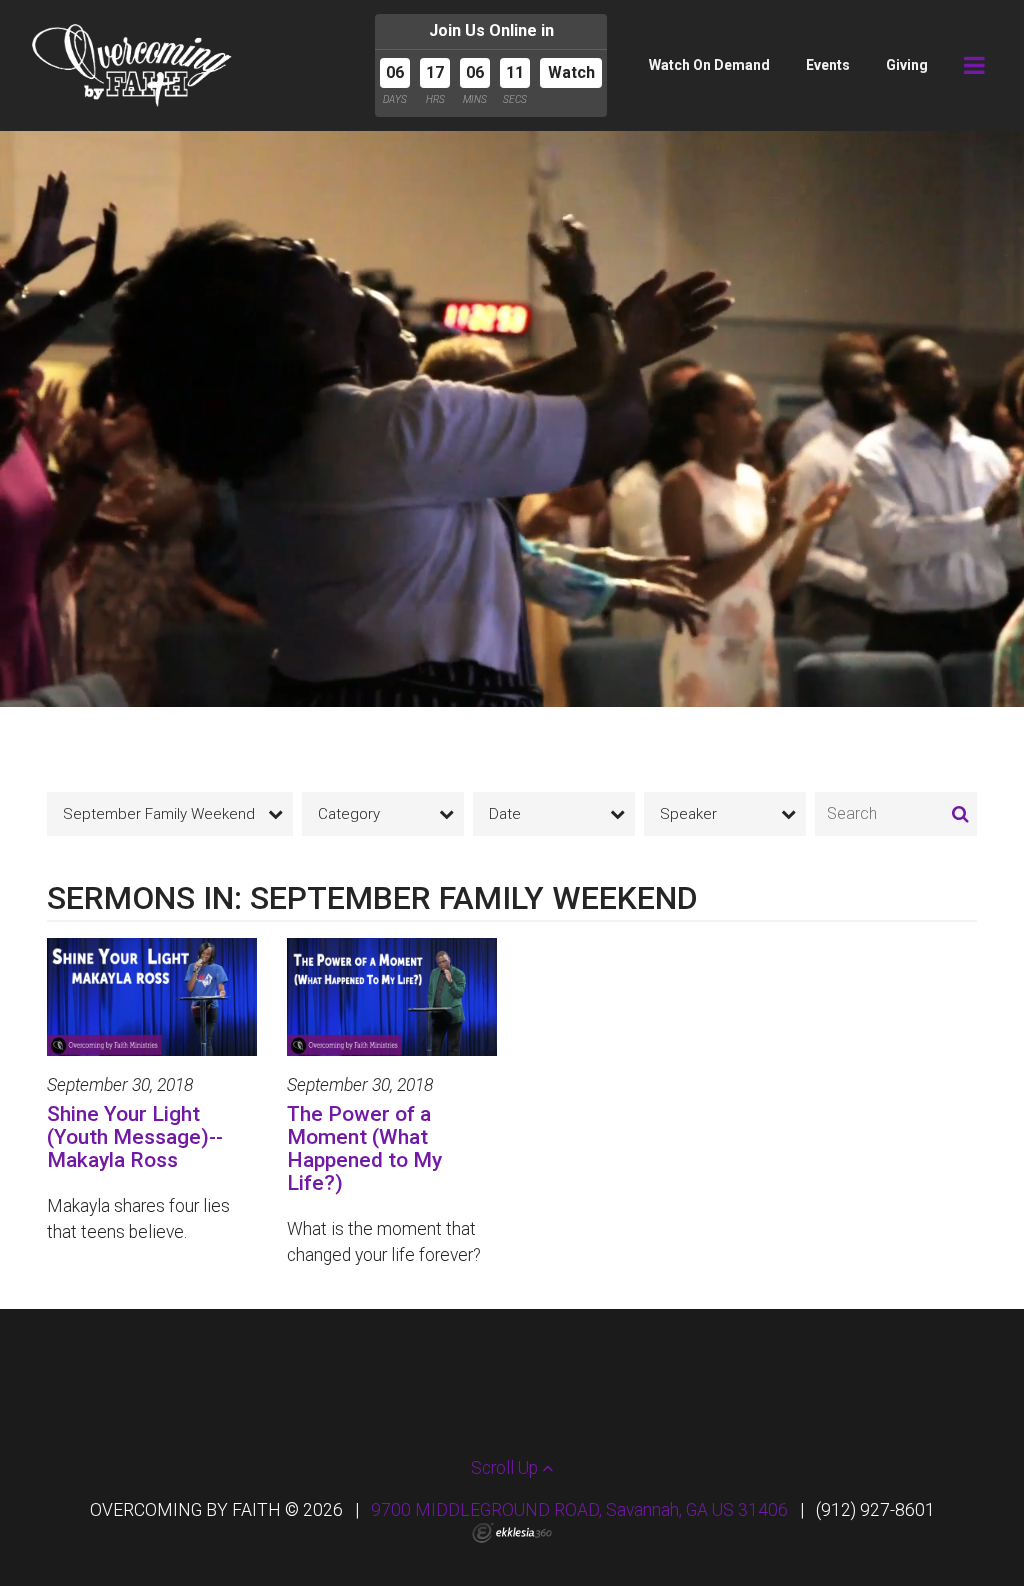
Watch (571, 72)
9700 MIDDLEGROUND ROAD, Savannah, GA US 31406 (579, 1510)
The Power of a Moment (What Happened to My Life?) (364, 1148)
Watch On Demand (709, 65)
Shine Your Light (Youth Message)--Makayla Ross (135, 1137)
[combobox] (170, 814)
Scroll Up (506, 1468)
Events (828, 65)
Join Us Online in (491, 30)
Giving (907, 65)
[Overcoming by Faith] (132, 65)
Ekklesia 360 (512, 1533)
